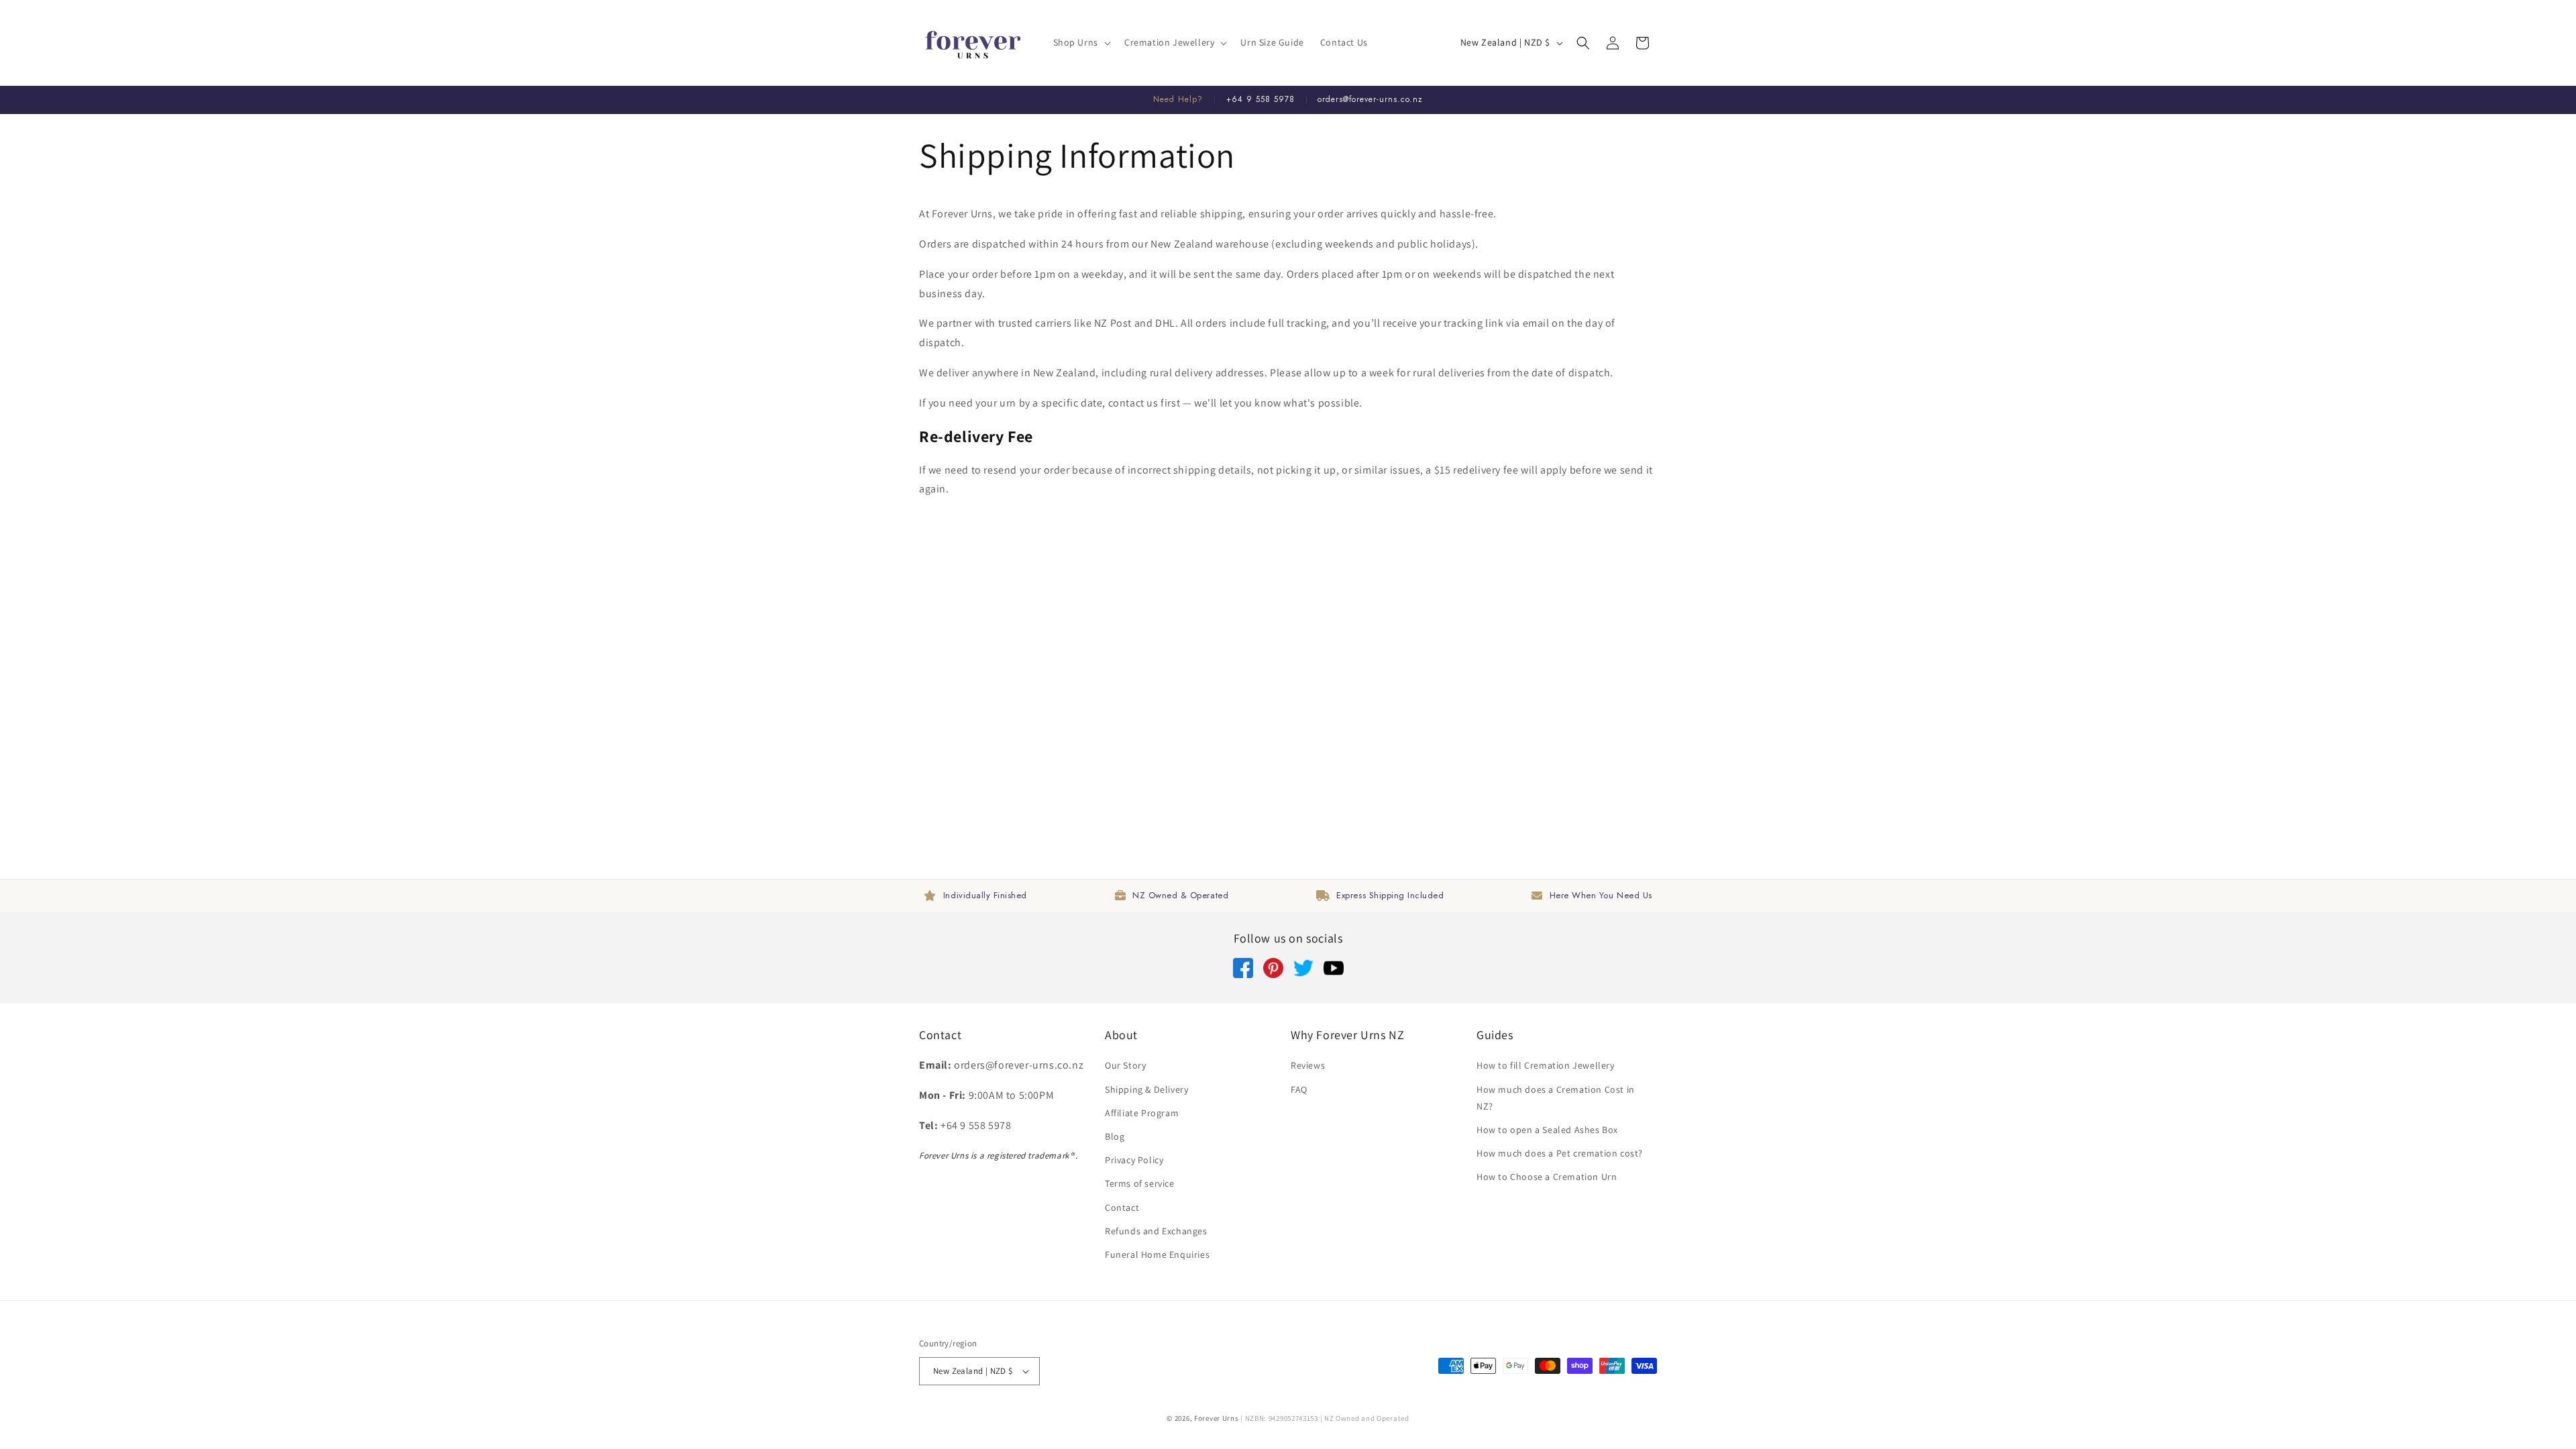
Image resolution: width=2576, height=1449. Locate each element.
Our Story (1125, 1065)
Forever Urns (1216, 1418)
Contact (1122, 1207)
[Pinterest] (1273, 974)
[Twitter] (1303, 974)
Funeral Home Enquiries (1157, 1254)
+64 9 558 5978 (1260, 99)
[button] (1081, 42)
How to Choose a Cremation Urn (1547, 1177)
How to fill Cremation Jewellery (1546, 1065)
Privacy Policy (1134, 1160)
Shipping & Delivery (1146, 1089)
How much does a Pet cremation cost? (1560, 1153)
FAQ (1299, 1089)
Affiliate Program (1142, 1113)
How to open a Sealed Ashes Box (1547, 1130)
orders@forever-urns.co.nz (1370, 99)
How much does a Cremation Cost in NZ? (1556, 1098)
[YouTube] (1334, 974)
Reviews (1308, 1065)
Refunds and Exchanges (1156, 1231)
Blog (1115, 1136)
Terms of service (1140, 1183)
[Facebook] (1243, 974)
